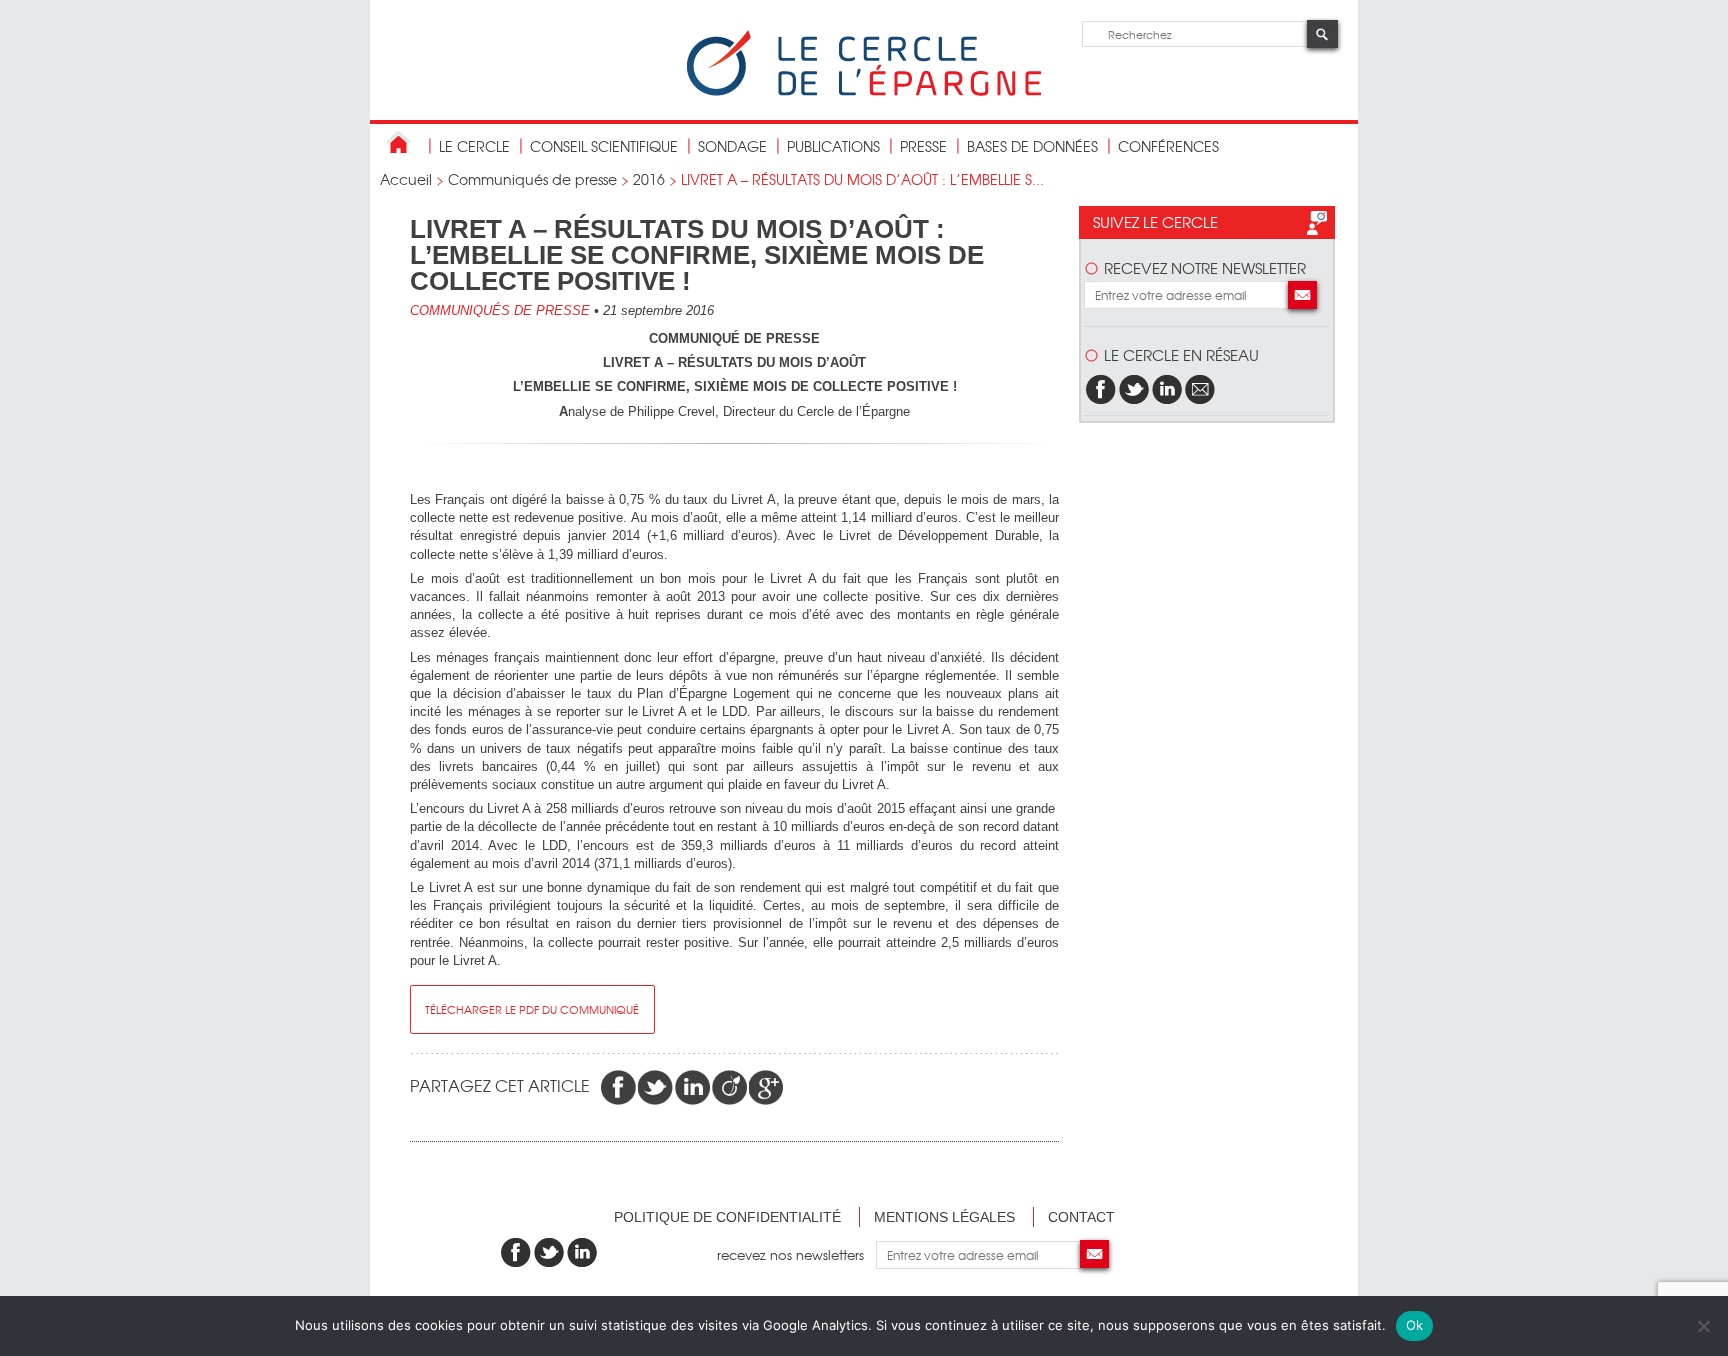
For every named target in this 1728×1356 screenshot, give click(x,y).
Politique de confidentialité (727, 1217)
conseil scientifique (604, 146)
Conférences (1168, 146)
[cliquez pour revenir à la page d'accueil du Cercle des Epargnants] (864, 91)
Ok (1415, 1325)
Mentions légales (944, 1217)
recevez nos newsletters (796, 1254)
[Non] (1703, 1326)
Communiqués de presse (532, 179)
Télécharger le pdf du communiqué (532, 1009)
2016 (649, 179)
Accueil (406, 179)
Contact (1081, 1217)
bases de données (1032, 146)
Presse (923, 146)
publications (833, 146)
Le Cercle (474, 146)
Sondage (732, 146)
